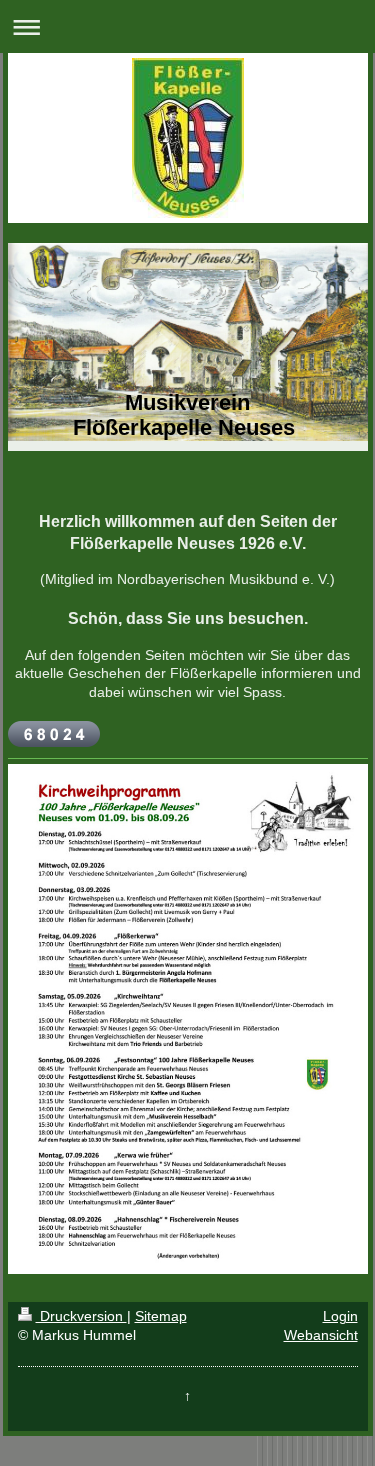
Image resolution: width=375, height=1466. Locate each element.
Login (340, 1316)
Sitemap (161, 1316)
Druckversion (81, 1316)
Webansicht (321, 1335)
